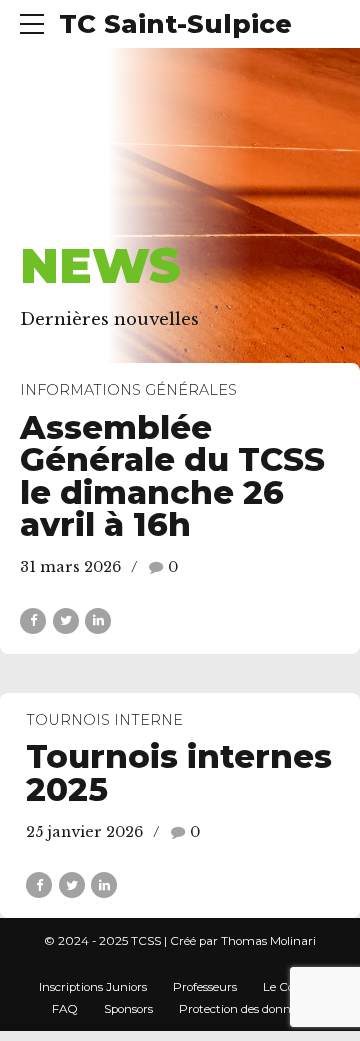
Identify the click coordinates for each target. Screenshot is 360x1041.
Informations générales (128, 390)
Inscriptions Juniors (93, 987)
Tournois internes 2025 (179, 773)
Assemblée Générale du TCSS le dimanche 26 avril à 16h (172, 476)
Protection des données (243, 1009)
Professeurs (205, 987)
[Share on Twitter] (66, 621)
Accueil (57, 216)
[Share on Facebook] (33, 621)
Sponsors (128, 1009)
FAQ (65, 1009)
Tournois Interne (104, 720)
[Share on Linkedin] (98, 621)
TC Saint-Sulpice (175, 24)
